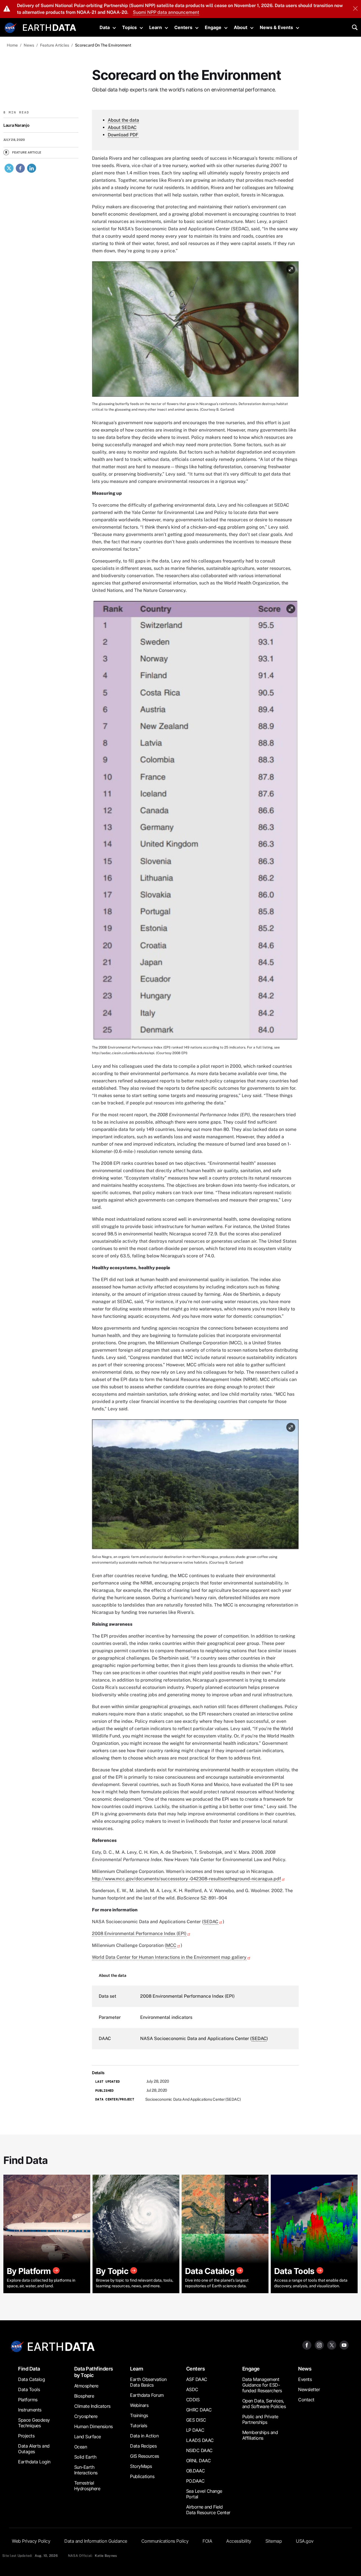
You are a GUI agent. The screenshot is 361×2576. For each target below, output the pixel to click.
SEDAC (211, 1922)
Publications (142, 2476)
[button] (195, 331)
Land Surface (88, 2437)
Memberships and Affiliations (260, 2435)
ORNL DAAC (199, 2461)
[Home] (49, 27)
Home (12, 45)
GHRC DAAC (199, 2410)
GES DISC (196, 2420)
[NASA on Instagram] (319, 2345)
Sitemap (274, 2541)
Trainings (139, 2415)
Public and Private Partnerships (260, 2419)
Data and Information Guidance (96, 2541)
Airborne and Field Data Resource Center (208, 2510)
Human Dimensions (93, 2426)
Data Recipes (143, 2446)
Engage (213, 27)
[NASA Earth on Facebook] (307, 2345)
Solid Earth (85, 2457)
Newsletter (309, 2389)
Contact (306, 2400)
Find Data (29, 2369)
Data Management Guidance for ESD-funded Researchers (262, 2385)
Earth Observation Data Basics (148, 2382)
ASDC (192, 2389)
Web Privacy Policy (31, 2541)
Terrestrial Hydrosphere (87, 2486)
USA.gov (305, 2541)
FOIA (207, 2541)
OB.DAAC (196, 2471)
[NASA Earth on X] (332, 2345)
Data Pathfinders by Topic (94, 2372)
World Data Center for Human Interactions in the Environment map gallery (169, 1957)
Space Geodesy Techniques (34, 2423)
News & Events (276, 27)
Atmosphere (86, 2386)
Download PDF (123, 135)
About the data (123, 120)
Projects (26, 2436)
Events (305, 2379)
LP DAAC (195, 2430)
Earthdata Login (34, 2462)
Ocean (81, 2447)
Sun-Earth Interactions (86, 2470)
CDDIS (193, 2400)
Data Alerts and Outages (34, 2449)
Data (105, 27)
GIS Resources (145, 2456)
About (241, 27)
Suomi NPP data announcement (166, 12)
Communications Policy (165, 2541)
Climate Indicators (92, 2406)
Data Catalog (31, 2379)
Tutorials (139, 2426)
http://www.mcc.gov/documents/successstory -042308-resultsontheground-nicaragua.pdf (186, 1879)
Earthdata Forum (147, 2395)
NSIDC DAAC (199, 2450)
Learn (156, 27)
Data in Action (144, 2436)
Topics (129, 27)
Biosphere (84, 2396)
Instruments (30, 2410)
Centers (183, 27)
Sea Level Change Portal (204, 2494)
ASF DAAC (197, 2379)
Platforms (28, 2400)
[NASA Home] (10, 28)
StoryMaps (141, 2466)
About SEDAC (122, 127)
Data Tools (29, 2389)
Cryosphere (86, 2416)
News (305, 2369)
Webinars (139, 2405)
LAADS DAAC (200, 2440)
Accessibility (239, 2541)
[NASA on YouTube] (344, 2345)
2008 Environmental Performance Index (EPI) (139, 1933)
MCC (171, 1945)
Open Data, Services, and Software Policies (264, 2404)
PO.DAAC (195, 2481)
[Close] (355, 9)
